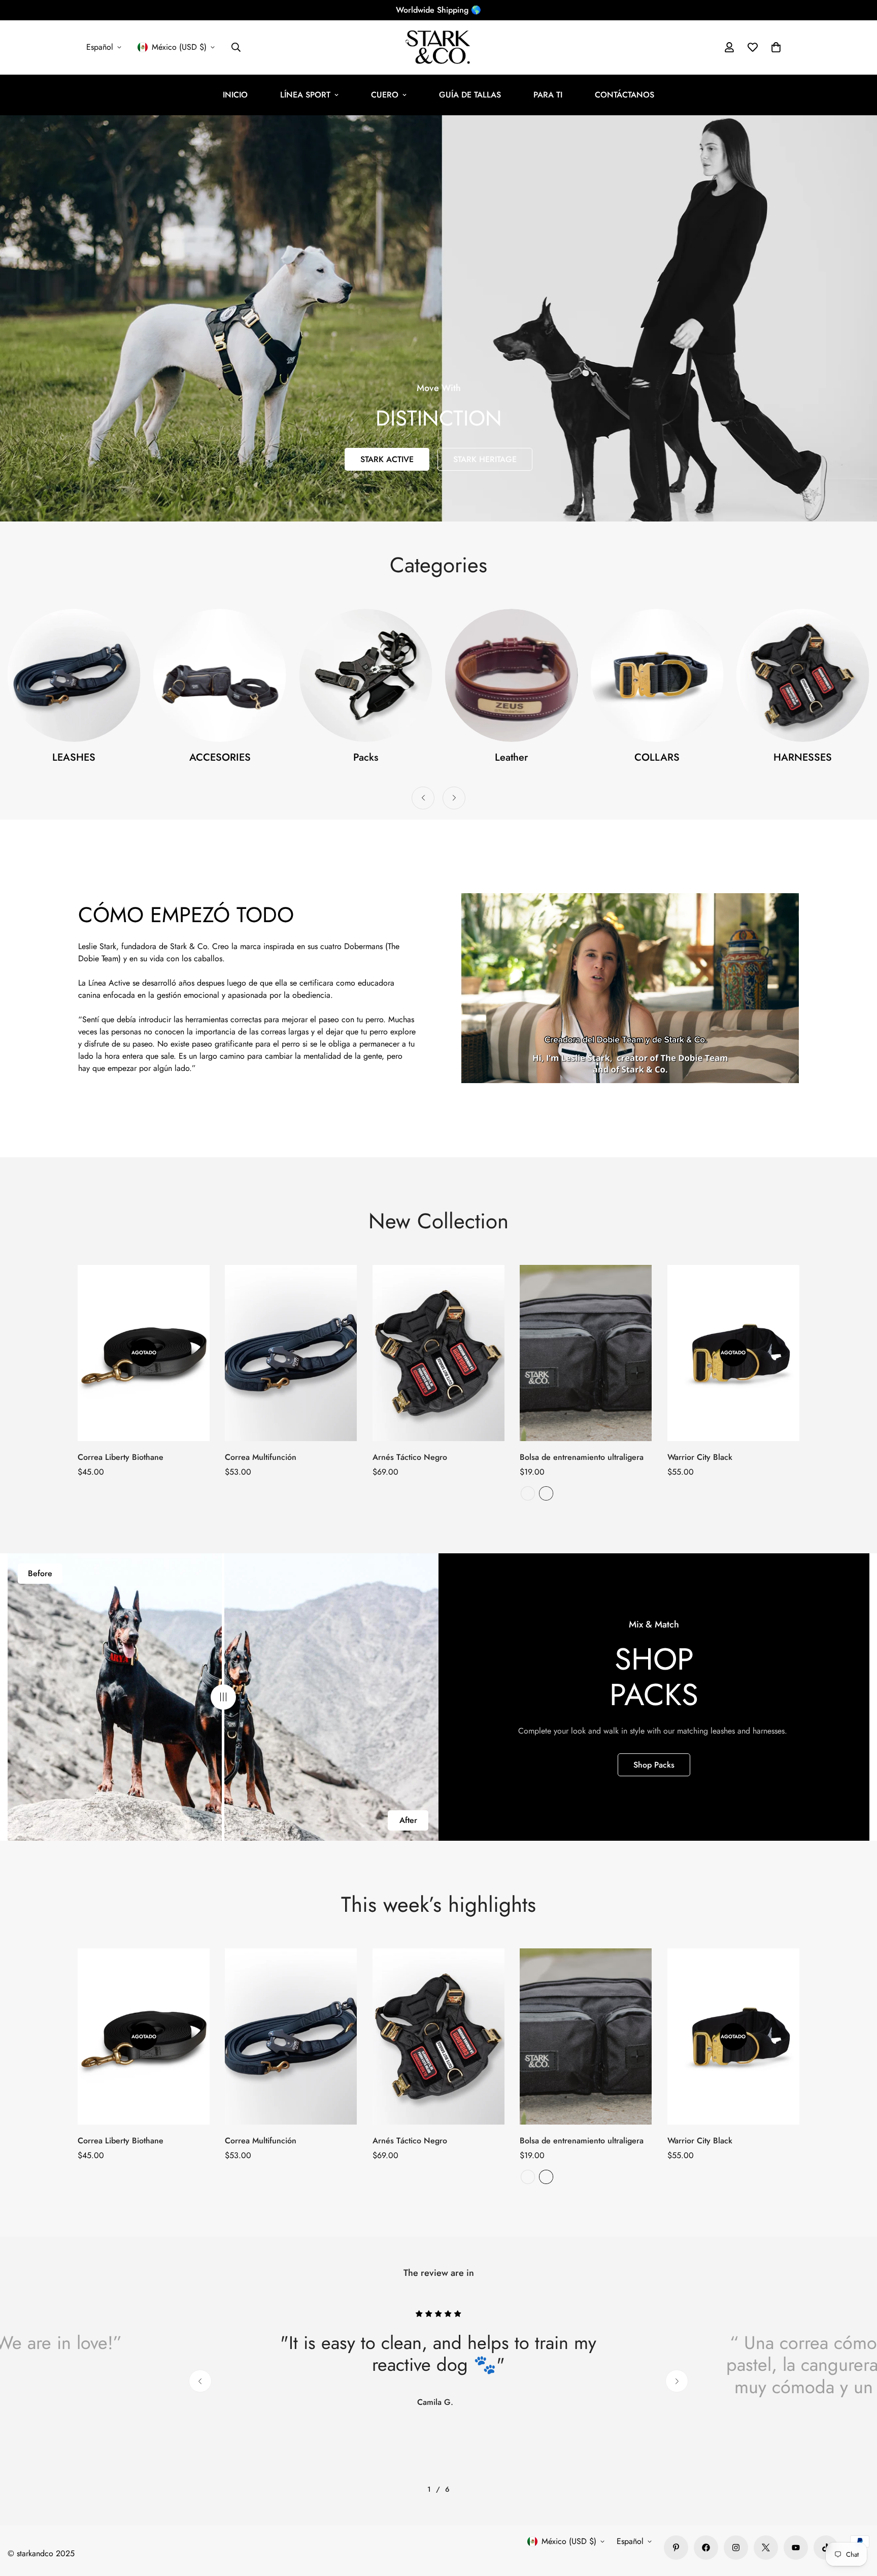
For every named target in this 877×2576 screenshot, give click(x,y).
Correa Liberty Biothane (121, 1457)
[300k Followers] (706, 2548)
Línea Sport (305, 95)
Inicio (235, 95)
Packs (74, 757)
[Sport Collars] (365, 675)
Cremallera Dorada (528, 1493)
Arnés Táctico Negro (410, 1457)
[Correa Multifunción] (291, 1353)
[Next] (454, 798)
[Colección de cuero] (220, 675)
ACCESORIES (803, 757)
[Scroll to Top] (857, 2521)
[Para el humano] (803, 675)
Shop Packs (654, 1765)
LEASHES (657, 757)
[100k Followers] (736, 2548)
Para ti (548, 95)
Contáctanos (625, 95)
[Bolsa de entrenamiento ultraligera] (586, 1353)
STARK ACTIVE (387, 459)
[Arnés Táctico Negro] (438, 1353)
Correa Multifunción (261, 1457)
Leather (220, 757)
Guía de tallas (470, 95)
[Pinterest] (676, 2548)
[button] (776, 47)
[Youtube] (796, 2548)
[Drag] (223, 1697)
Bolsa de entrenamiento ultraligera (582, 1457)
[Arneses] (511, 675)
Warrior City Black (700, 1457)
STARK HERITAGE (485, 459)
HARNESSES (511, 757)
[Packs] (74, 675)
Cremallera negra (546, 1493)
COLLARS (366, 757)
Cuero (385, 95)
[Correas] (657, 675)
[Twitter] (766, 2548)
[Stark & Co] (439, 47)
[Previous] (423, 798)
